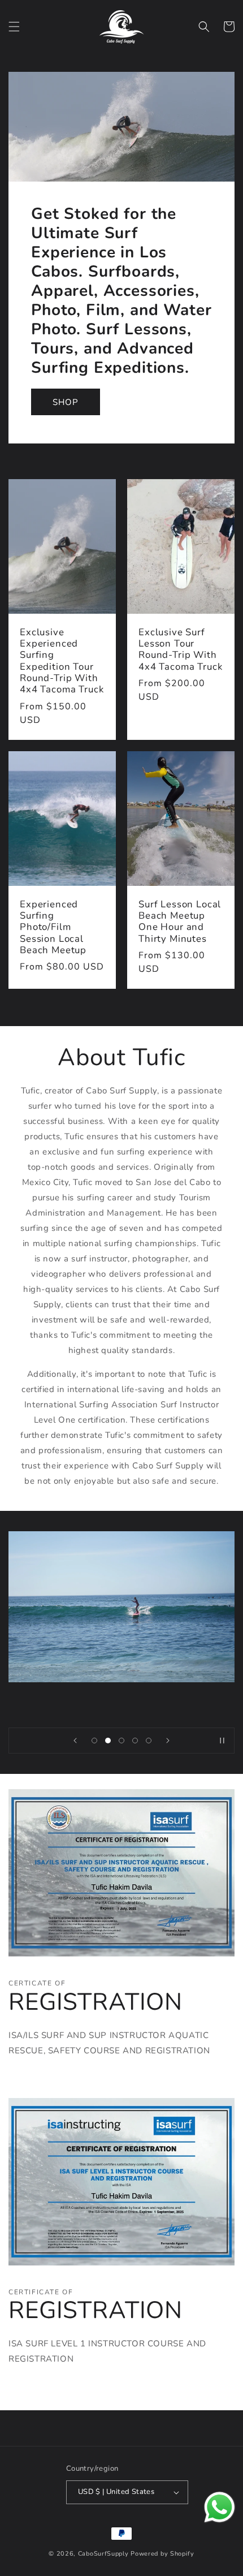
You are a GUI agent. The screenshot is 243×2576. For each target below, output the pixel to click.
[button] (14, 27)
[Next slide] (168, 1741)
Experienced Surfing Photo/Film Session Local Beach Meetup (53, 927)
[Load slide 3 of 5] (121, 1741)
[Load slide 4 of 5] (135, 1741)
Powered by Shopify (162, 2554)
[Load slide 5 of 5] (149, 1741)
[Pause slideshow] (222, 1741)
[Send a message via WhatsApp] (220, 2507)
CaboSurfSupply (103, 2554)
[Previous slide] (75, 1741)
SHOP (66, 402)
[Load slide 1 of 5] (94, 1741)
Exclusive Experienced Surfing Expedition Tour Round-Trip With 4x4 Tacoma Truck (62, 661)
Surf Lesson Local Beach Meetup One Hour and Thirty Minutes (180, 921)
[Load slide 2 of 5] (108, 1741)
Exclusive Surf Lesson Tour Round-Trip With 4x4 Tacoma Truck (180, 650)
